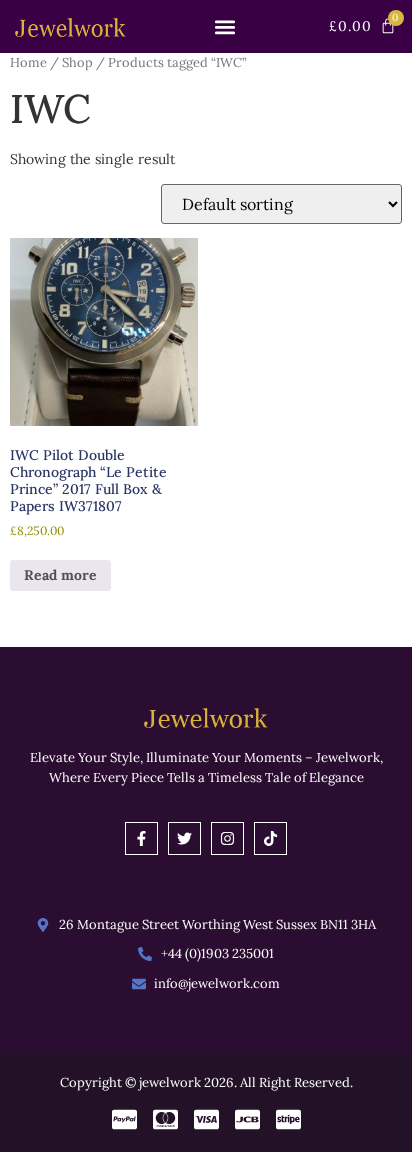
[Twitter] (184, 838)
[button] (224, 26)
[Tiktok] (270, 838)
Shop (77, 62)
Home (28, 62)
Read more (60, 575)
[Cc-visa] (206, 1119)
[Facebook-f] (141, 838)
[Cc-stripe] (288, 1119)
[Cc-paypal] (124, 1119)
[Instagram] (227, 838)
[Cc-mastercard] (165, 1119)
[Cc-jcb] (247, 1119)
